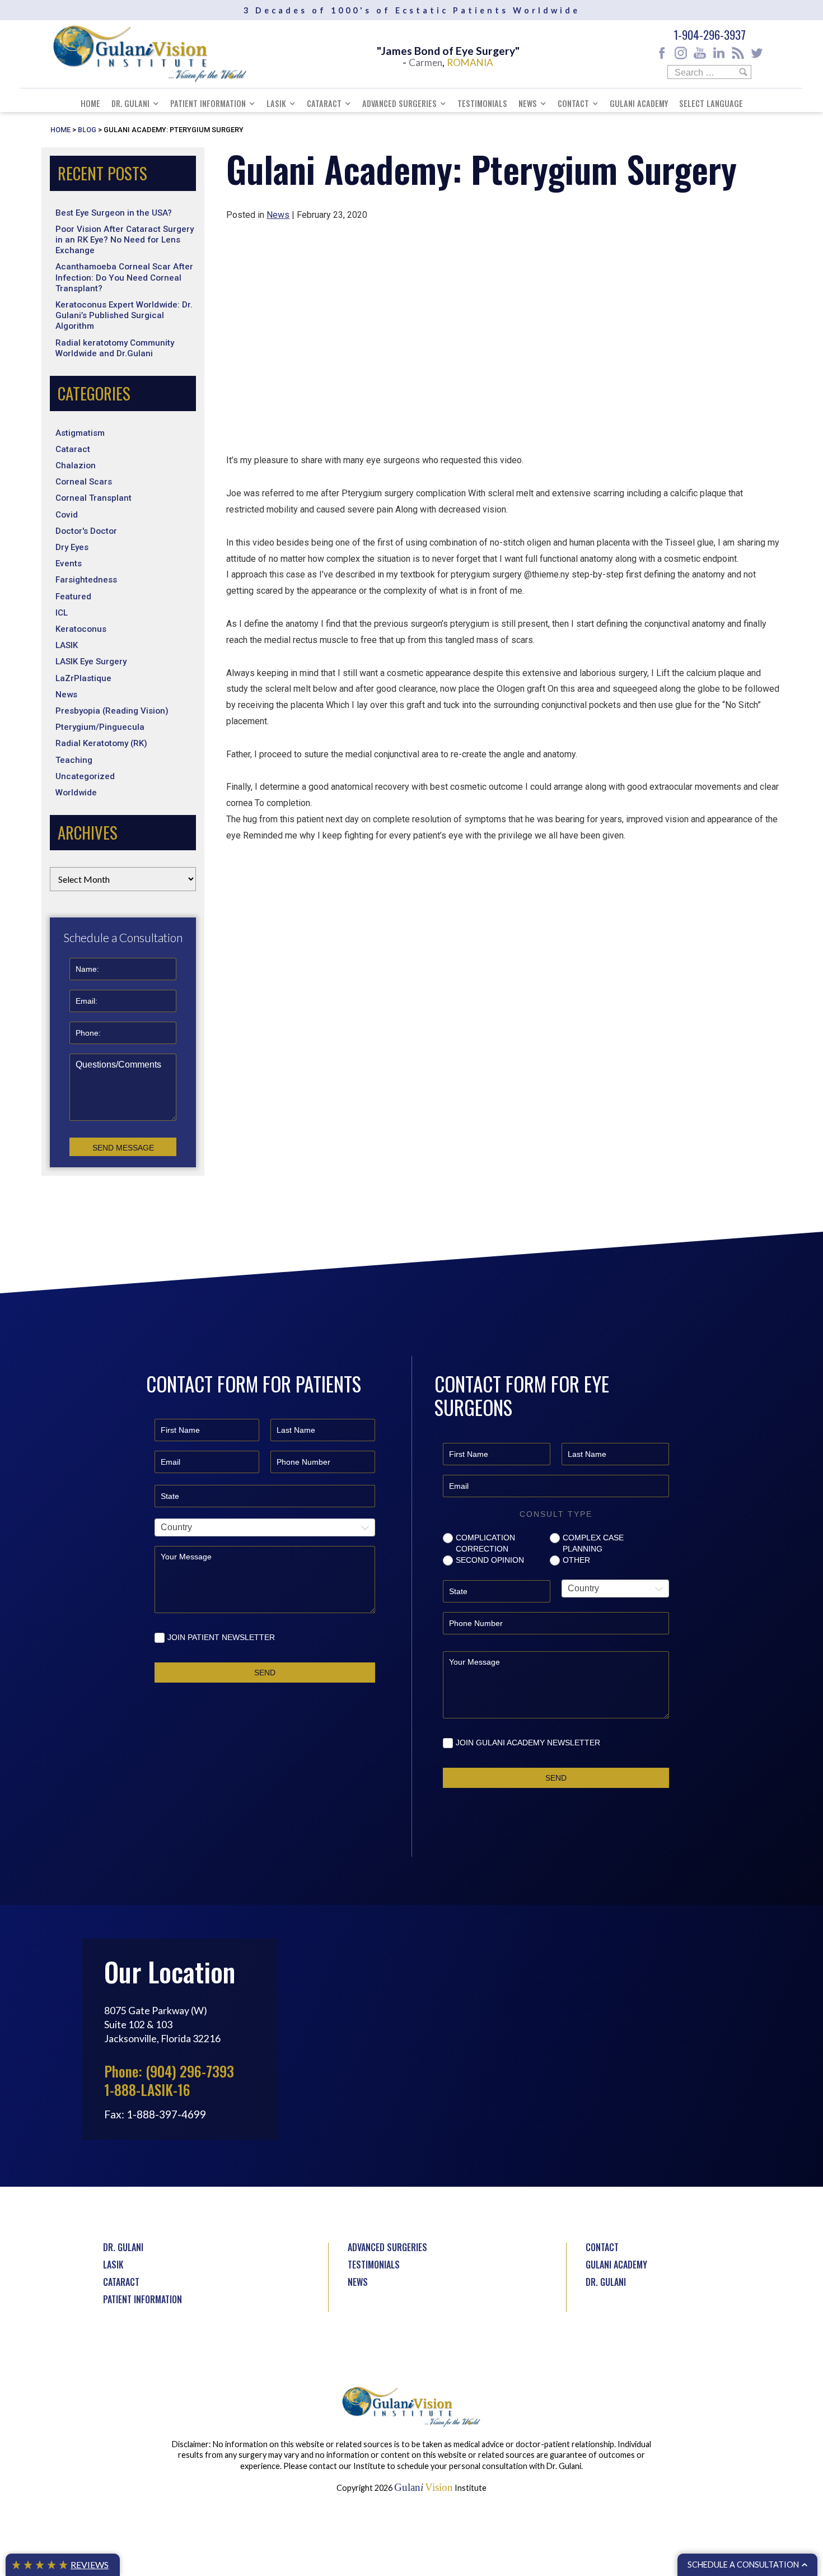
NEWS (358, 2282)
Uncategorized (85, 776)
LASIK (276, 103)
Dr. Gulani (130, 103)
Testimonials (482, 103)
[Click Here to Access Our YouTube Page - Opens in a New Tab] (700, 53)
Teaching (74, 760)
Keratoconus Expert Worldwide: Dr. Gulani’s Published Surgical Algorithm (124, 315)
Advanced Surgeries (399, 103)
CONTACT (602, 2247)
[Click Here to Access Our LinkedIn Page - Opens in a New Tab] (719, 53)
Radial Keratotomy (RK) (101, 743)
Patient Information (208, 103)
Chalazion (76, 465)
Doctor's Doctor (86, 531)
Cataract (324, 103)
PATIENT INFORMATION (142, 2299)
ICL (62, 613)
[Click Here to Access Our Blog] (738, 53)
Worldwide (76, 793)
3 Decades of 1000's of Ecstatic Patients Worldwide (412, 10)
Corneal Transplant (93, 498)
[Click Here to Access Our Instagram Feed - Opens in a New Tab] (681, 53)
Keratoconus (81, 629)
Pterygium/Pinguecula (100, 727)
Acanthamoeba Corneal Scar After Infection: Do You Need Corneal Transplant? (124, 277)
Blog (87, 130)
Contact (573, 103)
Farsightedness (86, 580)
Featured (73, 597)
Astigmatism (80, 433)
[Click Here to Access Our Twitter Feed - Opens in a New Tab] (757, 53)
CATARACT (121, 2282)
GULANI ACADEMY (616, 2265)
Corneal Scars (84, 482)
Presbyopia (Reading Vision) (112, 711)
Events (69, 563)
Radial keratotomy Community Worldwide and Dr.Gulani (115, 348)
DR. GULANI (123, 2247)
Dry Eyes (72, 547)
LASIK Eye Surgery (91, 662)
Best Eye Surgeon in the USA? (114, 213)
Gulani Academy (639, 103)
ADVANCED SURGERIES (387, 2247)
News (528, 103)
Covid (67, 515)
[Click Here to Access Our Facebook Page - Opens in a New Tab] (662, 53)
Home (90, 103)
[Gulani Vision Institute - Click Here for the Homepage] (150, 54)
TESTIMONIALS (374, 2265)
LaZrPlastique (83, 678)
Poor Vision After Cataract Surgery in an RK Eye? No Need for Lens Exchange (125, 240)
